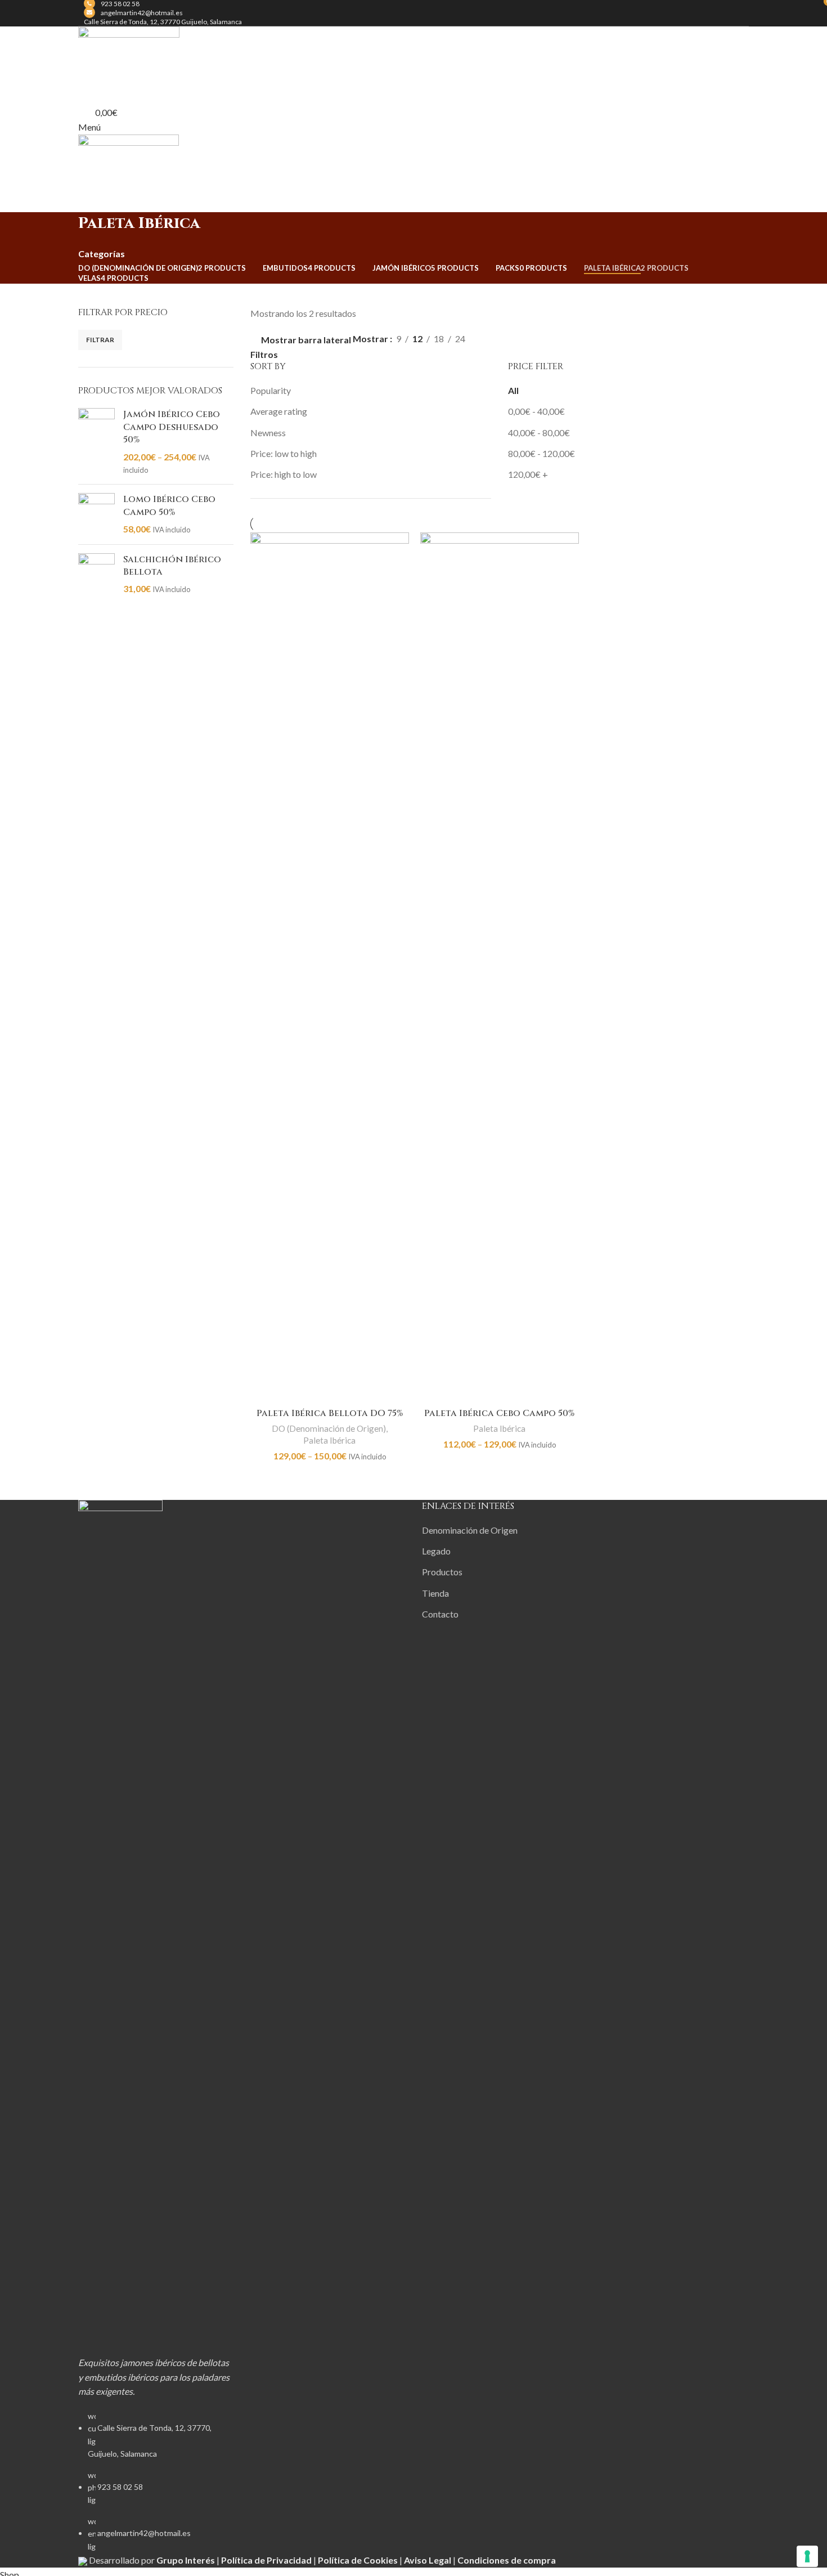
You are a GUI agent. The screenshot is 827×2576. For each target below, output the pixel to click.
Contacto (440, 1614)
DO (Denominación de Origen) (329, 1428)
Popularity (271, 390)
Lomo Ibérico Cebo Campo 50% (169, 505)
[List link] (156, 2026)
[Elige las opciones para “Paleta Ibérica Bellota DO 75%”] (264, 1389)
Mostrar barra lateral (306, 340)
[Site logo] (129, 57)
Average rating (279, 411)
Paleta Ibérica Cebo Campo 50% (499, 1413)
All (513, 390)
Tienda (435, 1593)
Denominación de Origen (470, 1530)
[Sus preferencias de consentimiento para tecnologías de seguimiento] (807, 2556)
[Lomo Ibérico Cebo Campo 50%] (96, 514)
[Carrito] (82, 204)
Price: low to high (284, 453)
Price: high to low (284, 474)
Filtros (264, 355)
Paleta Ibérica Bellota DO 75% (330, 1413)
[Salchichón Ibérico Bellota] (96, 574)
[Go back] (64, 229)
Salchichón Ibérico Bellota (172, 566)
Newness (268, 433)
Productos (442, 1572)
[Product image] (330, 967)
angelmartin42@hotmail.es (142, 13)
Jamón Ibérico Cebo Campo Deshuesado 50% (172, 427)
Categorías (102, 254)
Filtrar (100, 340)
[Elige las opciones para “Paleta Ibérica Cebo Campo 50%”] (434, 1389)
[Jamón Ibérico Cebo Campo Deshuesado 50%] (96, 442)
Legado (436, 1551)
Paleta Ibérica (329, 1440)
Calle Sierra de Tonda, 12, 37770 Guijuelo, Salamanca (163, 22)
